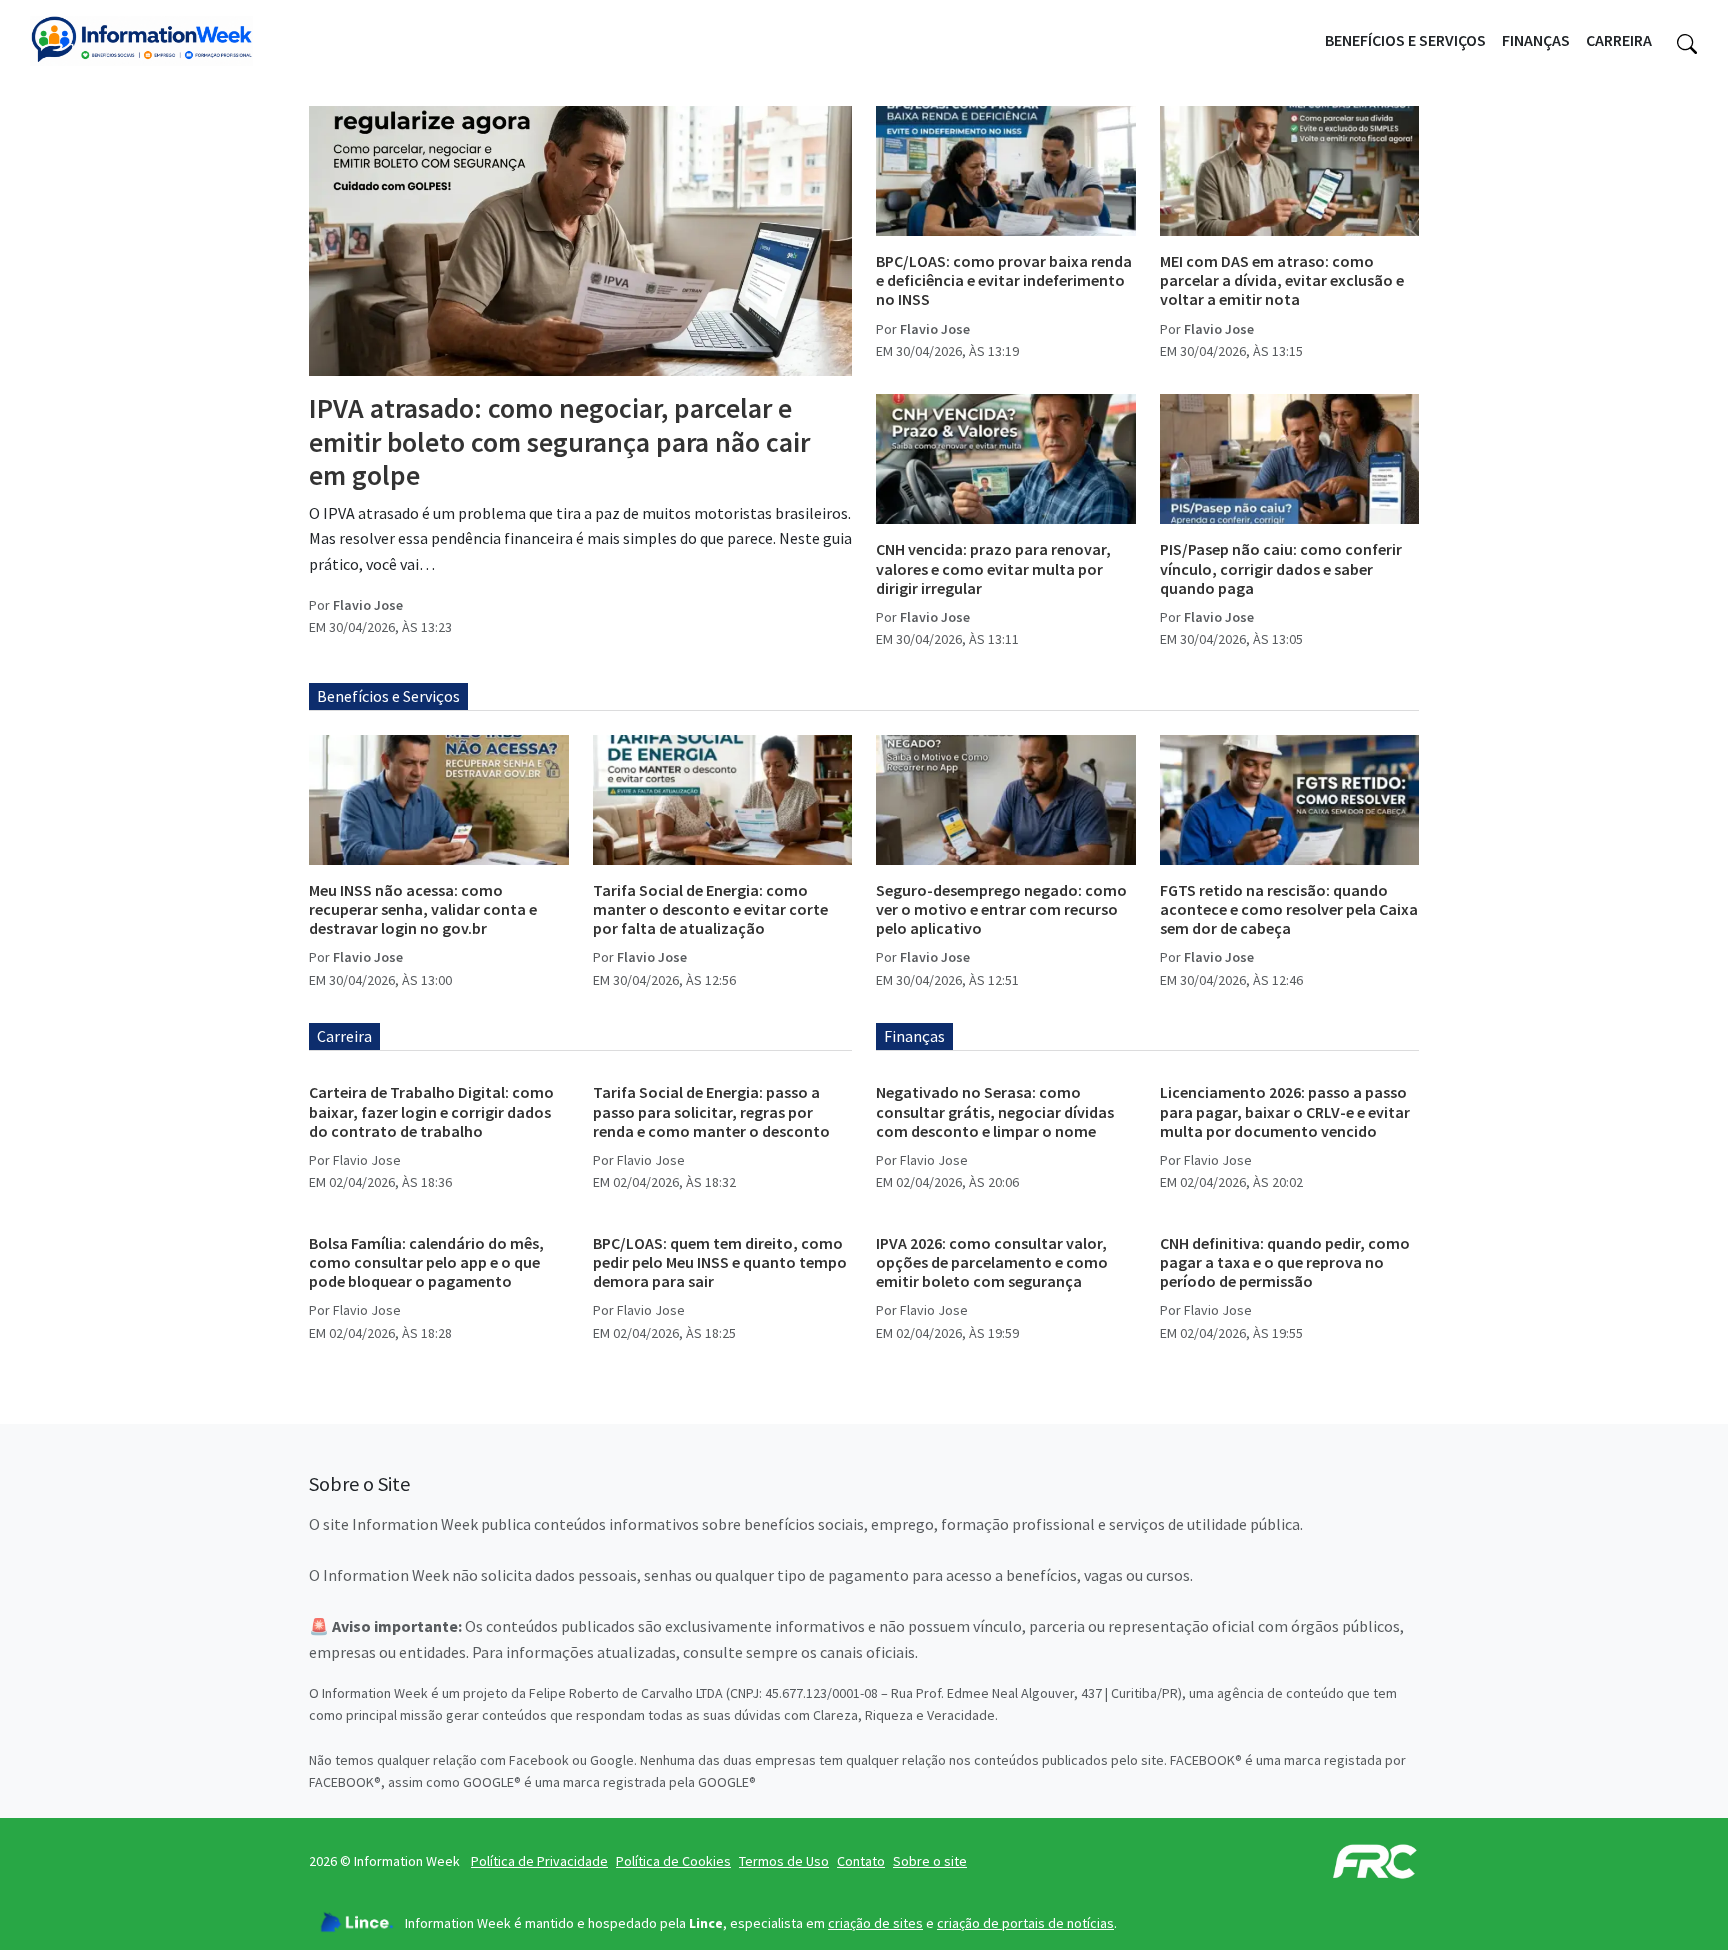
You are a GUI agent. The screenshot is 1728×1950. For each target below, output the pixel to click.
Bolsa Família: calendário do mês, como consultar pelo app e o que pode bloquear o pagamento (426, 1262)
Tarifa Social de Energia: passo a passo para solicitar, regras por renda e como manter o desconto (711, 1111)
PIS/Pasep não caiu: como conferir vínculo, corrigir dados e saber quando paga (1281, 568)
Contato (861, 1861)
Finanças (1536, 40)
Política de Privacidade (539, 1861)
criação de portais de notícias (1025, 1923)
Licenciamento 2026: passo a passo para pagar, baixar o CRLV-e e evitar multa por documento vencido (1285, 1111)
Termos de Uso (784, 1861)
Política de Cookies (673, 1861)
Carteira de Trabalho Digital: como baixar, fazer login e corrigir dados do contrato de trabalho (431, 1111)
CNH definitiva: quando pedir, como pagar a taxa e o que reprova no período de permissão (1285, 1262)
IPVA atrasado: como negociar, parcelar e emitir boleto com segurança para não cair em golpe (559, 441)
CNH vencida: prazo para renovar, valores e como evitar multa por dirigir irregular (993, 568)
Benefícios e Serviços (1405, 40)
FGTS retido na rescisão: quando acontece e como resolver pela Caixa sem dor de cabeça (1289, 909)
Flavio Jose (368, 605)
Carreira (1619, 40)
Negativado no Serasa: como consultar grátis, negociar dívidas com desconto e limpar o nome (995, 1111)
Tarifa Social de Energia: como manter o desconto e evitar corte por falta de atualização (710, 909)
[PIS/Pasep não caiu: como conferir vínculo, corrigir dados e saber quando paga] (1290, 459)
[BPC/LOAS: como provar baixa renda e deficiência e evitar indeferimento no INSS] (1006, 171)
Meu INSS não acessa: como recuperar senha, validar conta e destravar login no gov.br (423, 909)
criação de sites (875, 1923)
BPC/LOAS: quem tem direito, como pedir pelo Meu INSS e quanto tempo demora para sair (720, 1262)
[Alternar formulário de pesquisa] (1687, 41)
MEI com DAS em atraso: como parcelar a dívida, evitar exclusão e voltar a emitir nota (1282, 280)
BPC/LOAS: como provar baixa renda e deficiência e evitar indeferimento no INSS (1004, 280)
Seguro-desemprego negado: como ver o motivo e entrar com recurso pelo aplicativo (1001, 909)
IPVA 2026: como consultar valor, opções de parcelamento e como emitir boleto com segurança (992, 1262)
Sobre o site (930, 1861)
